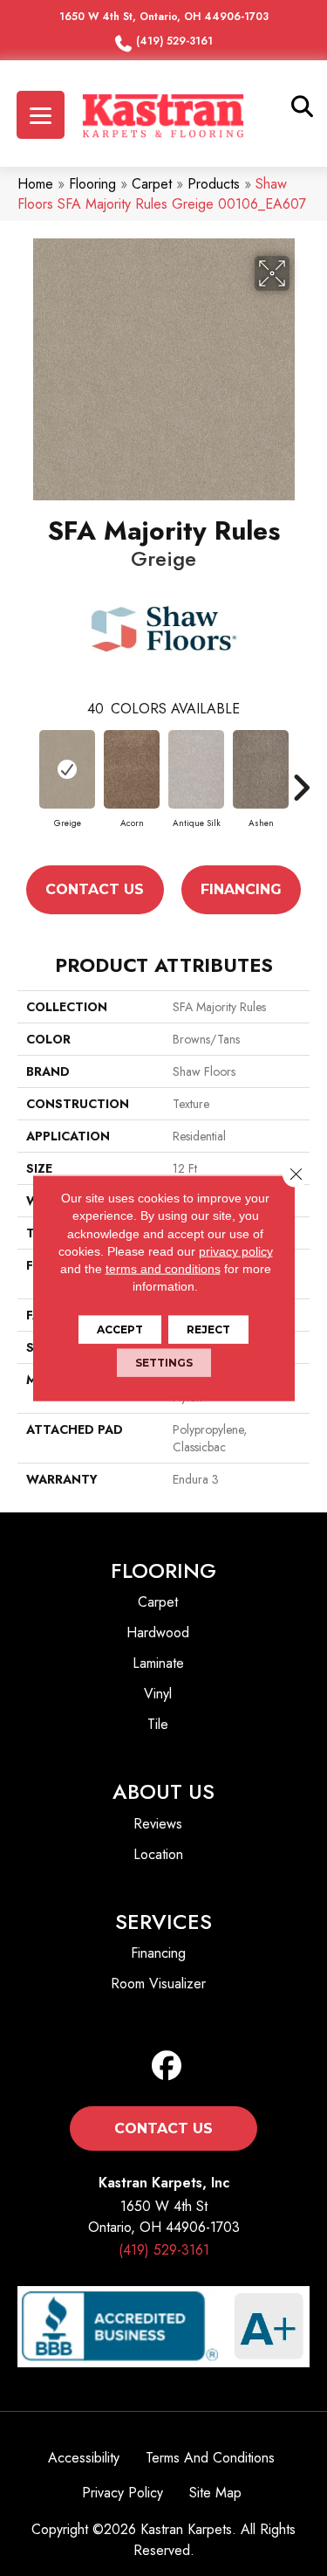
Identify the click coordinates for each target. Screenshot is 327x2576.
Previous (26, 788)
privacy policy (236, 1251)
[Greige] (67, 769)
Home (35, 184)
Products (214, 184)
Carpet (152, 184)
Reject (208, 1329)
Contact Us (95, 889)
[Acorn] (132, 769)
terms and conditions (163, 1269)
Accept (120, 1329)
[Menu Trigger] (41, 115)
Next (301, 788)
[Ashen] (261, 769)
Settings (164, 1362)
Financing (241, 889)
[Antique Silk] (196, 769)
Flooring (92, 184)
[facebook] (167, 2066)
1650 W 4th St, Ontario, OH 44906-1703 (164, 17)
